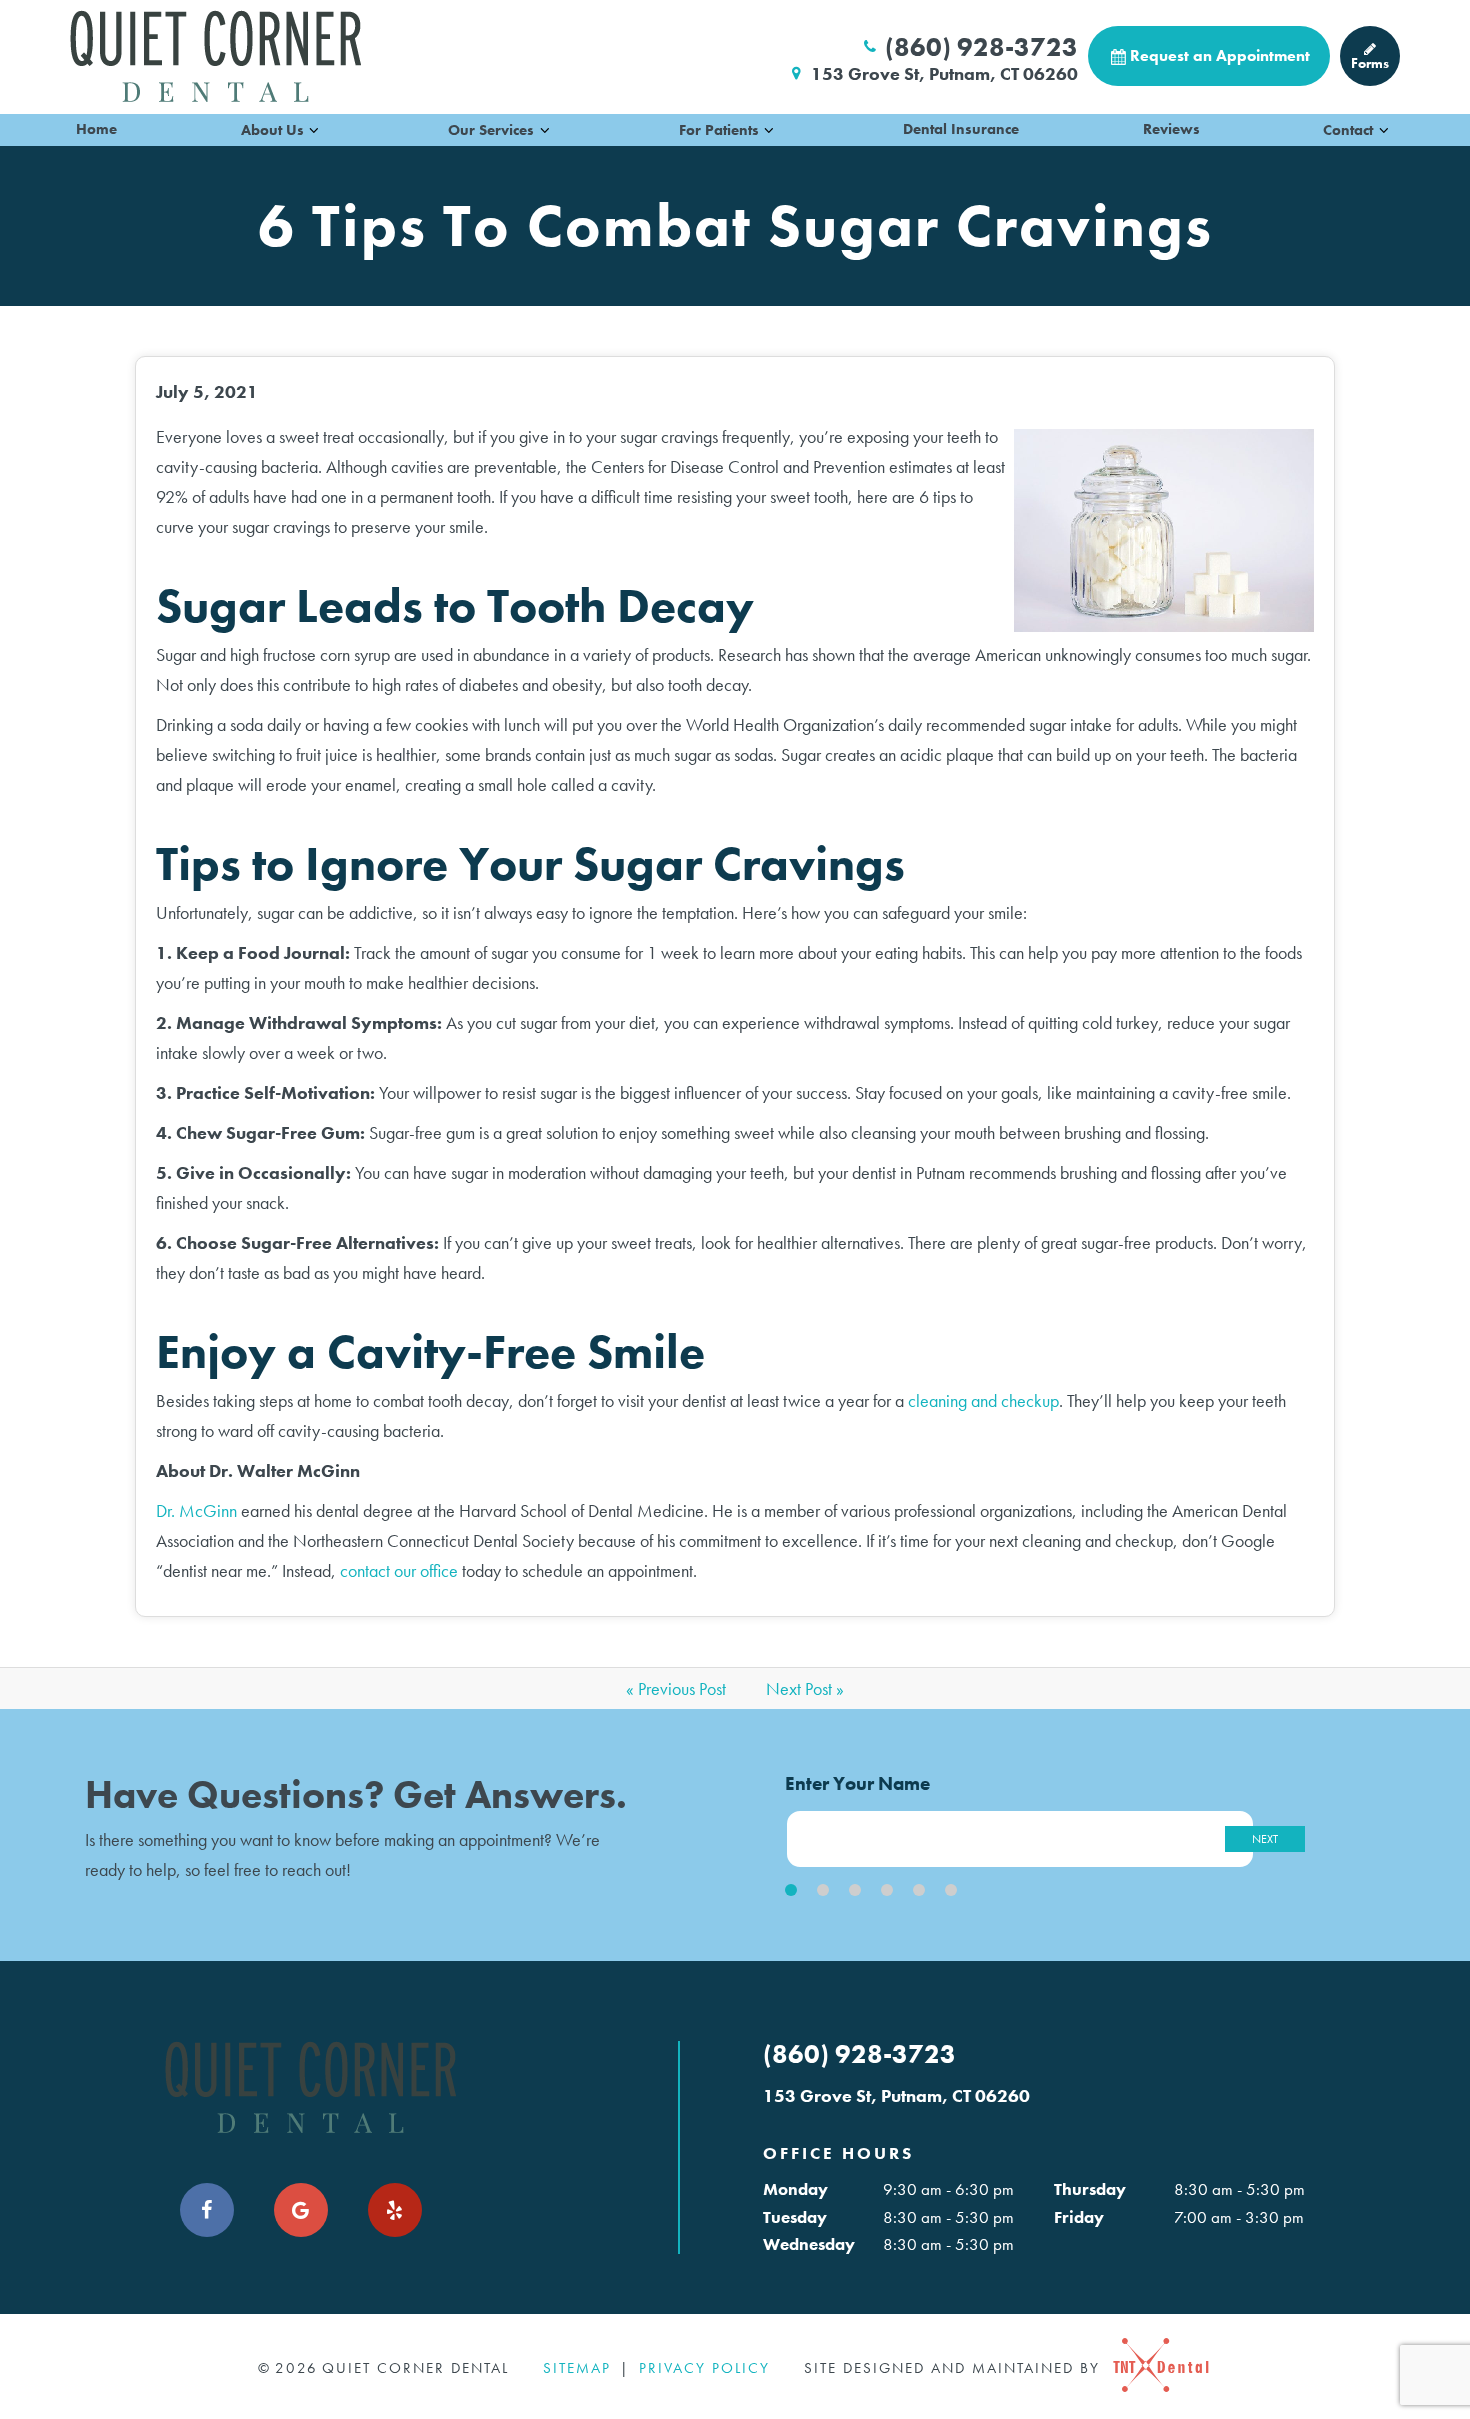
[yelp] (395, 2210)
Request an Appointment (1220, 55)
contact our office (399, 1570)
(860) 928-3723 (981, 47)
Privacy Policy (704, 2368)
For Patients (719, 130)
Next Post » (805, 1688)
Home (96, 129)
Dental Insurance (961, 129)
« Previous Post (676, 1688)
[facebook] (207, 2210)
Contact (1348, 130)
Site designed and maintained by (955, 2368)
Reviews (1171, 129)
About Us (272, 130)
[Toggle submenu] (314, 130)
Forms (1370, 63)
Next (1265, 1839)
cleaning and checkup (983, 1400)
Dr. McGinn (196, 1510)
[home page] (215, 56)
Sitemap (577, 2368)
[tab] (791, 1890)
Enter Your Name (857, 1783)
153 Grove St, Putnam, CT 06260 (944, 74)
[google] (301, 2210)
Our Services (491, 130)
